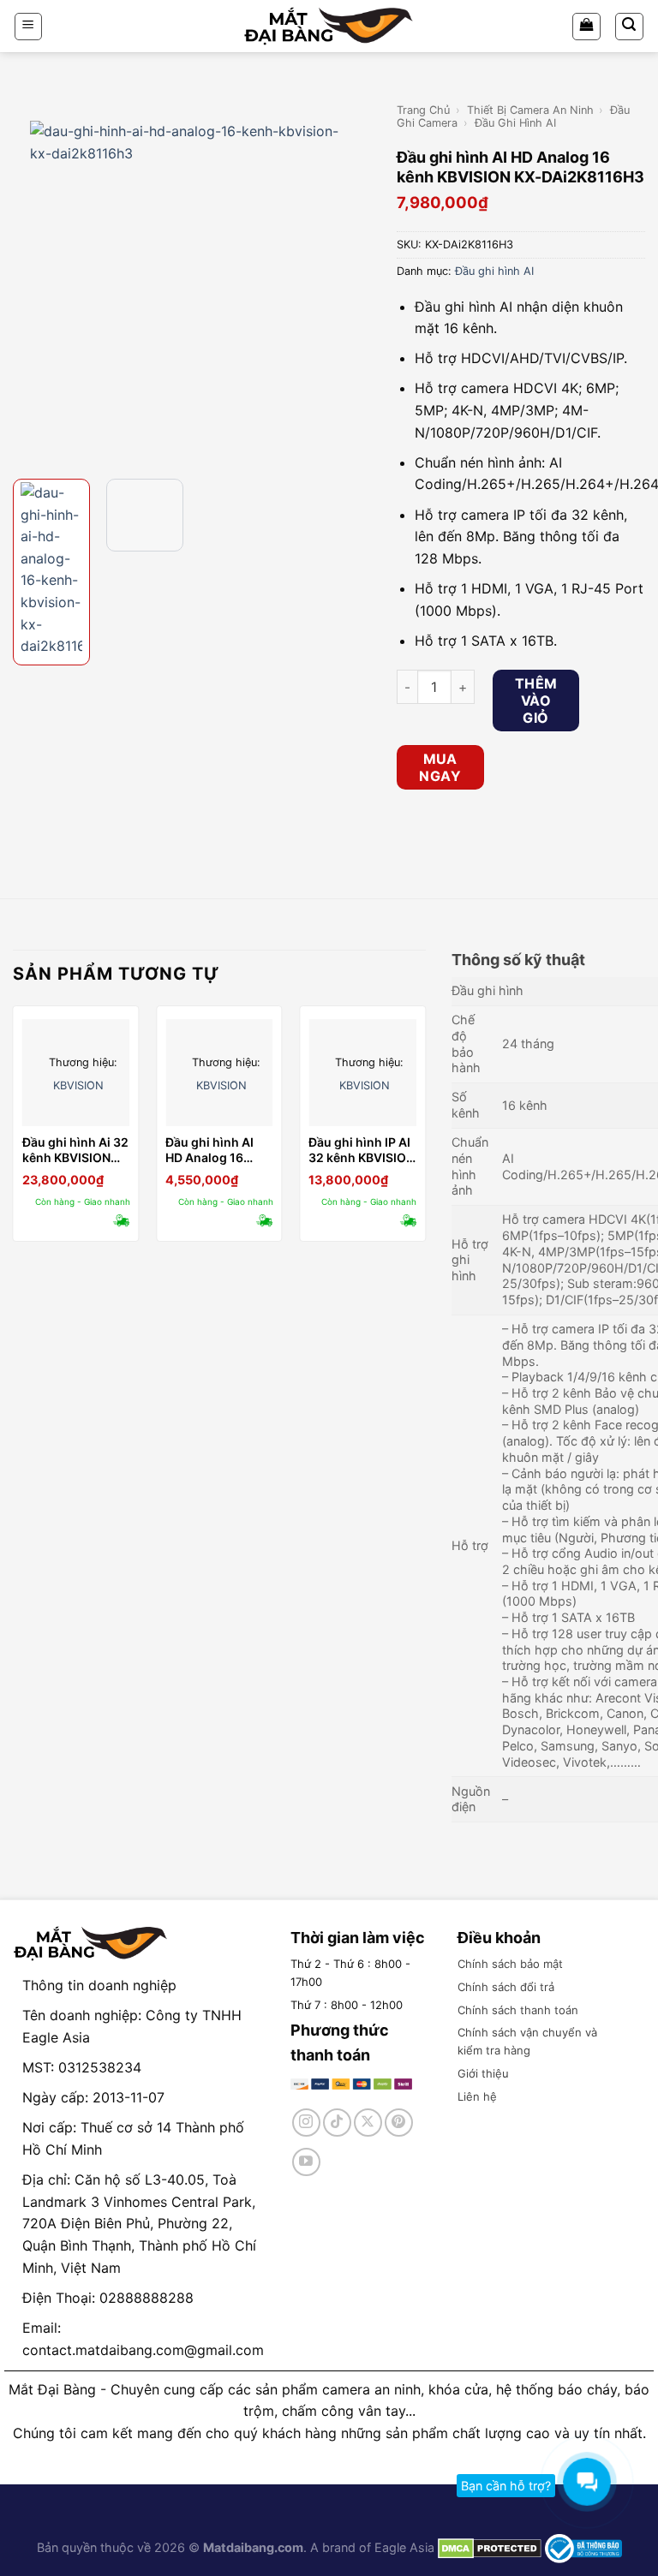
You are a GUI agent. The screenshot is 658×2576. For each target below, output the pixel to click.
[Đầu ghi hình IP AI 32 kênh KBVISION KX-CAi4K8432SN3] (362, 1073)
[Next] (356, 283)
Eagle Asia (404, 2547)
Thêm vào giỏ (536, 701)
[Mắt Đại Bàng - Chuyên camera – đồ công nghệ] (329, 26)
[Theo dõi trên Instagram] (306, 2123)
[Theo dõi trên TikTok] (337, 2123)
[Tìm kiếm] (630, 27)
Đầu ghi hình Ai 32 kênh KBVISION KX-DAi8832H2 (75, 1150)
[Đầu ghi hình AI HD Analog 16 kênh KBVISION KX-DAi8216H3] (219, 1073)
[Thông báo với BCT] (583, 2547)
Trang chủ (423, 110)
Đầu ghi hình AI (515, 123)
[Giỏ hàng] (586, 27)
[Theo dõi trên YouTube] (306, 2162)
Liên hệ (477, 2096)
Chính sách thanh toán (518, 2010)
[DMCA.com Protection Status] (488, 2547)
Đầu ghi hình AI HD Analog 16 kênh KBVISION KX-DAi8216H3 (209, 1150)
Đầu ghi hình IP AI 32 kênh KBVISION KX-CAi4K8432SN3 (362, 1150)
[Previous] (28, 283)
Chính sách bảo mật (510, 1964)
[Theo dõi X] (368, 2123)
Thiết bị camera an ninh (530, 110)
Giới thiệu (483, 2073)
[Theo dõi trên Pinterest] (399, 2123)
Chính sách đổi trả (506, 1987)
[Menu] (29, 27)
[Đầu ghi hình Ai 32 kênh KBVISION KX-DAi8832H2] (76, 1073)
